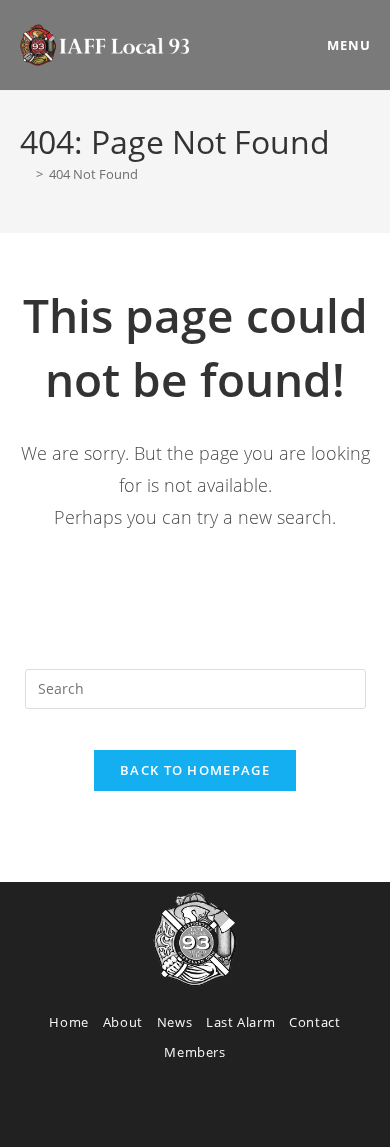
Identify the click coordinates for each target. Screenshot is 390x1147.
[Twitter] (250, 1112)
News (174, 1022)
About (123, 1022)
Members (194, 1052)
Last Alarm (240, 1022)
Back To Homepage (195, 770)
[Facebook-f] (140, 1112)
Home (68, 1022)
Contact (314, 1022)
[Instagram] (195, 1112)
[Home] (25, 174)
